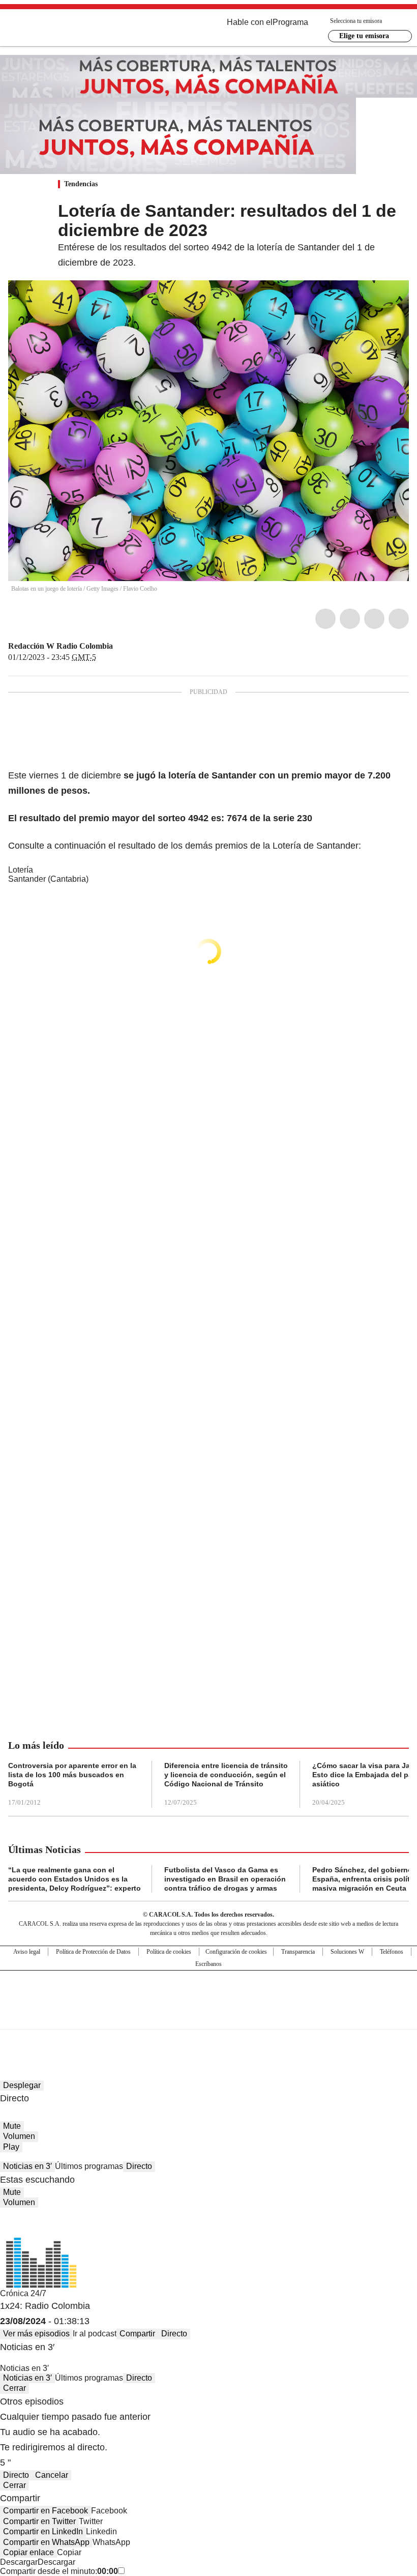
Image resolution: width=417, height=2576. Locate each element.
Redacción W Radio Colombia (61, 646)
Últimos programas (89, 2166)
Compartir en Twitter (39, 2521)
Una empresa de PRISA (208, 1993)
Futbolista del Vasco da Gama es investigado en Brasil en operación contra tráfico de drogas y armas (225, 1879)
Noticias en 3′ (27, 2166)
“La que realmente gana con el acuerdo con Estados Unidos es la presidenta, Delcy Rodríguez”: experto (75, 1879)
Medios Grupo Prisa (209, 2018)
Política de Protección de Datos (93, 1952)
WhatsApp (399, 619)
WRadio (64, 30)
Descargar (19, 2562)
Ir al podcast (95, 2334)
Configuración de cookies (236, 1952)
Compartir (137, 2334)
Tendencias (81, 184)
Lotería (21, 870)
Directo (139, 2166)
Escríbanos (208, 1964)
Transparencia (298, 1952)
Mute (12, 2126)
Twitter (350, 619)
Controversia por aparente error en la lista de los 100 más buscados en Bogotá (72, 1775)
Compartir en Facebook (46, 2511)
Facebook (325, 619)
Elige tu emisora (364, 36)
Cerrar (14, 2388)
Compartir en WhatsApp (46, 2542)
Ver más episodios (36, 2334)
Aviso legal (27, 1952)
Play (11, 2147)
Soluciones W (347, 1952)
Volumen (19, 2136)
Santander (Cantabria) (48, 879)
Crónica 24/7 (23, 2293)
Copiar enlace (28, 2552)
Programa (290, 22)
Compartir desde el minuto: (59, 2571)
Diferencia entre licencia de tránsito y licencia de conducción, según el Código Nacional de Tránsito (226, 1775)
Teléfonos (392, 1952)
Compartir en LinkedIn (43, 2531)
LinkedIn (374, 619)
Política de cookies (169, 1952)
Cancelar (52, 2475)
